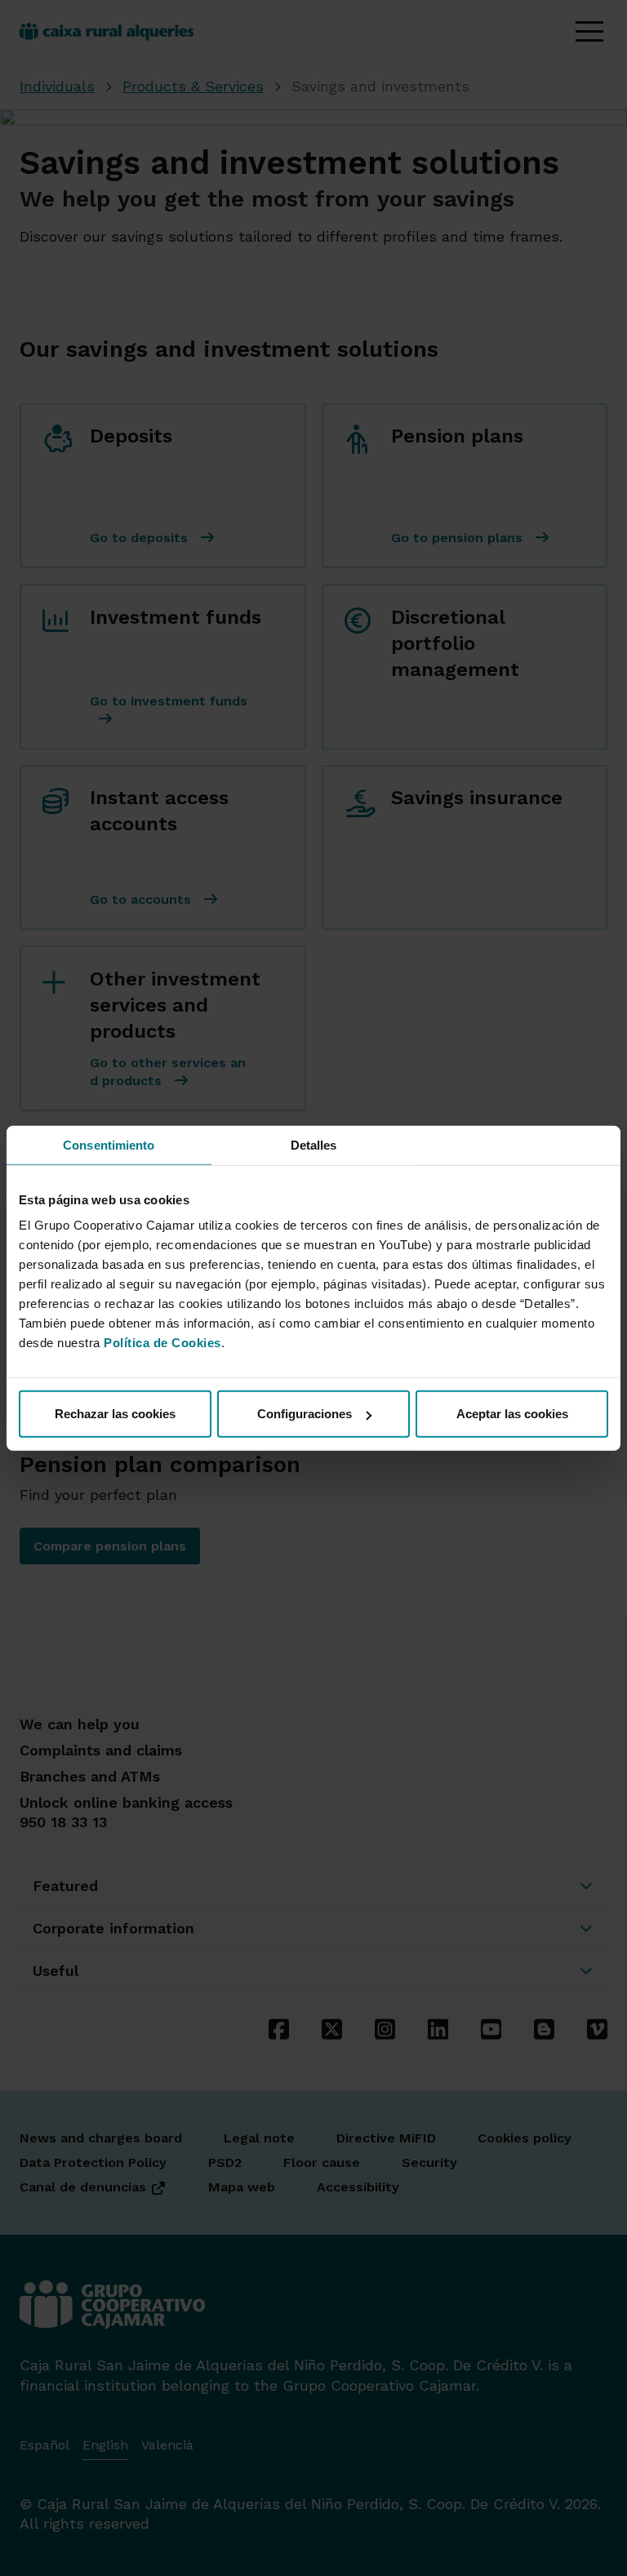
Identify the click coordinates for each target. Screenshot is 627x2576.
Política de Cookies (162, 1343)
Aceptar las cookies (512, 1414)
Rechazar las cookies (115, 1414)
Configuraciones (305, 1414)
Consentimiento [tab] (109, 1144)
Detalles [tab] (314, 1144)
